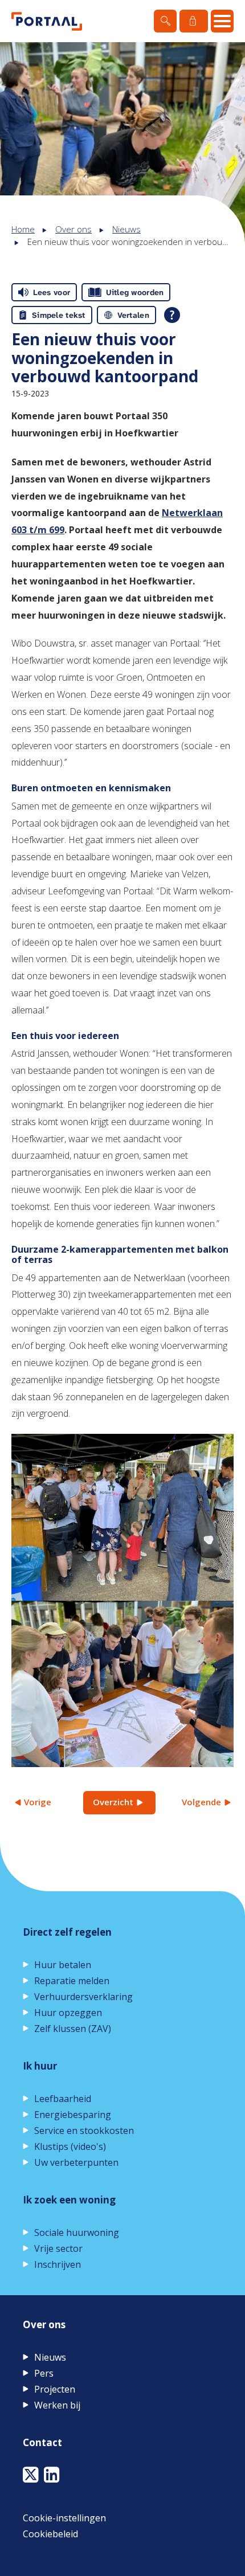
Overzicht (113, 1802)
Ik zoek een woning (69, 2200)
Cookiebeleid (50, 2534)
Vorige (38, 1802)
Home (23, 229)
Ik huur (40, 2066)
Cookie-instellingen (64, 2518)
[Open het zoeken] (165, 21)
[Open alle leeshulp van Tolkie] (172, 315)
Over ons (73, 229)
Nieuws (126, 229)
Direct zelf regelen (67, 1932)
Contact (42, 2442)
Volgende (201, 1802)
